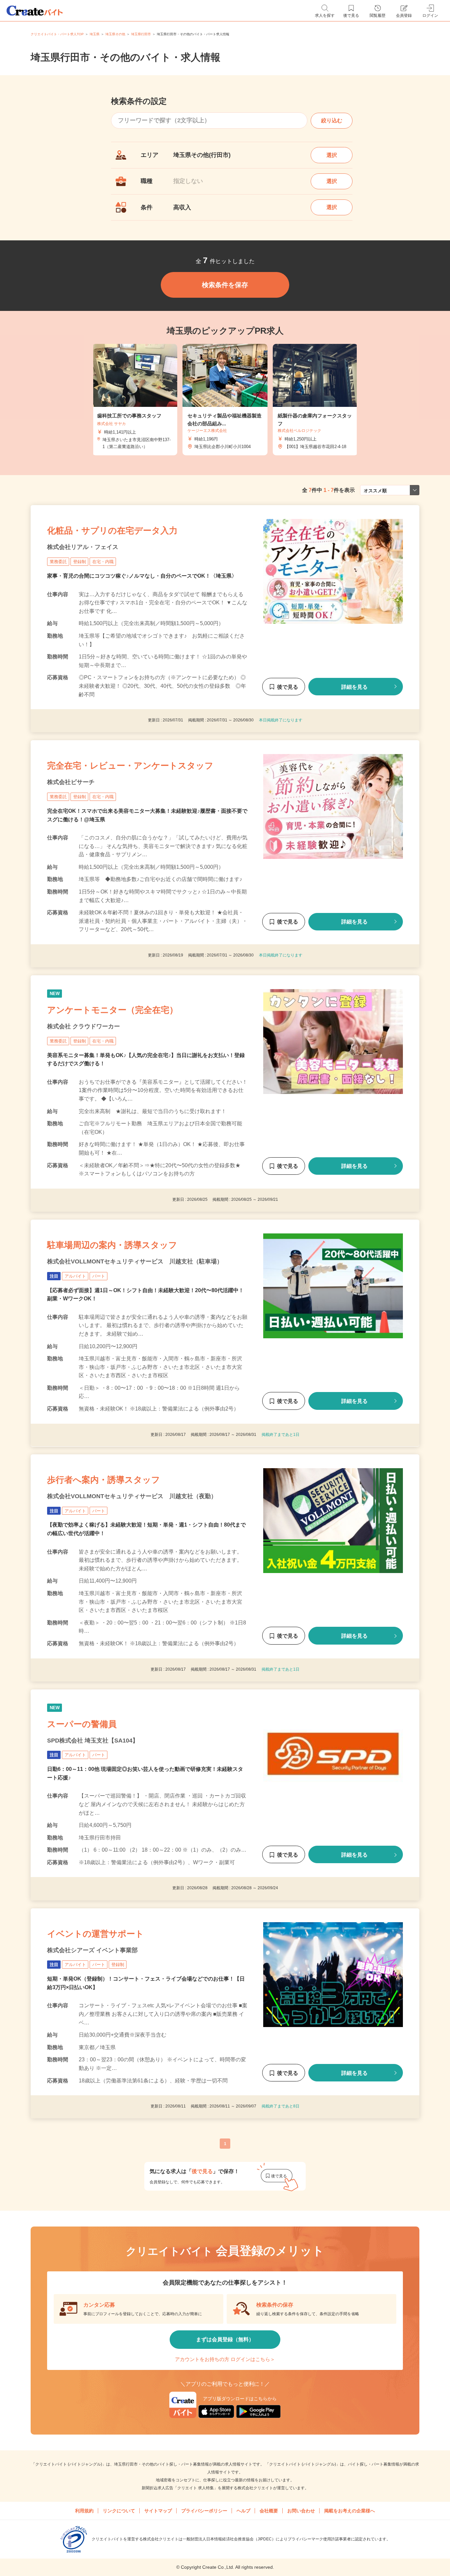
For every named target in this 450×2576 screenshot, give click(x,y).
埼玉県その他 (115, 34)
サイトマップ (158, 2511)
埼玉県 (95, 34)
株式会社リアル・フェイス (83, 547)
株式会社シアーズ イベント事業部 (92, 1950)
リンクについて (119, 2511)
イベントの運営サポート (96, 1934)
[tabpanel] (225, 400)
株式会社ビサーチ (71, 782)
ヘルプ (243, 2511)
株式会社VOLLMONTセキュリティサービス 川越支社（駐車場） (135, 1261)
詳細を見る (354, 687)
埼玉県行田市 (141, 34)
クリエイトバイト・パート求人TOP (57, 34)
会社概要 (269, 2511)
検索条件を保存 (225, 285)
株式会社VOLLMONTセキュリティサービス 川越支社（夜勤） (132, 1496)
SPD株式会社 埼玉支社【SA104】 (93, 1741)
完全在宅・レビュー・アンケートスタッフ (130, 766)
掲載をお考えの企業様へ (350, 2511)
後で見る (288, 687)
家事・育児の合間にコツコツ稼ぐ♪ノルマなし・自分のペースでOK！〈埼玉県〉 (142, 576)
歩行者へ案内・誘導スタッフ (104, 1480)
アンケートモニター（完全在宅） (112, 1010)
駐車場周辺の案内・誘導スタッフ (112, 1245)
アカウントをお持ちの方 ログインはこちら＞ (225, 2359)
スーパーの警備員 (82, 1724)
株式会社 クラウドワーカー (84, 1026)
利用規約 (84, 2511)
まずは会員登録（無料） (225, 2339)
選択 (332, 155)
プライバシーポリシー (204, 2511)
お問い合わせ (301, 2511)
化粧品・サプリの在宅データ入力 (112, 530)
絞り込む (332, 121)
